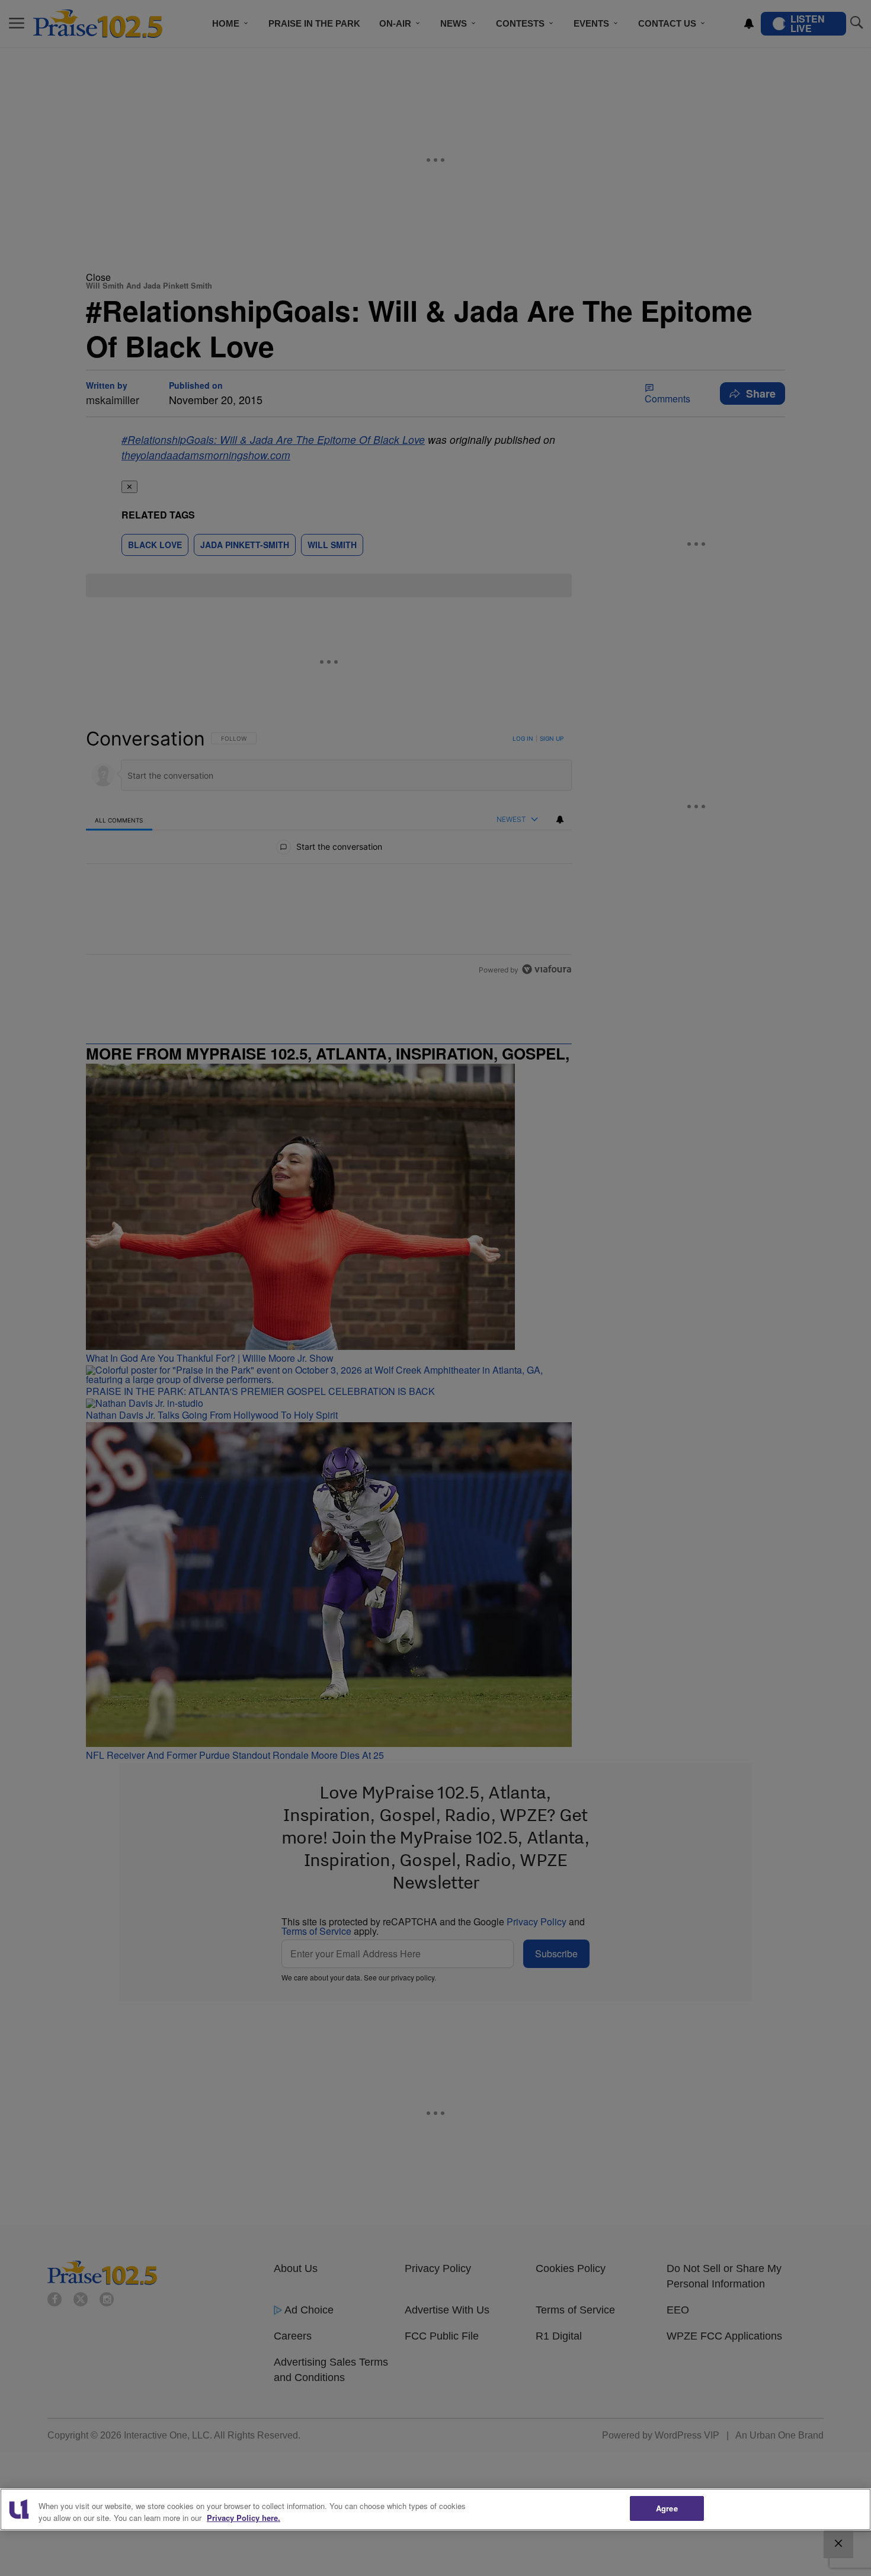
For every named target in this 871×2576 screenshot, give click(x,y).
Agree (667, 2508)
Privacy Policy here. (244, 2518)
